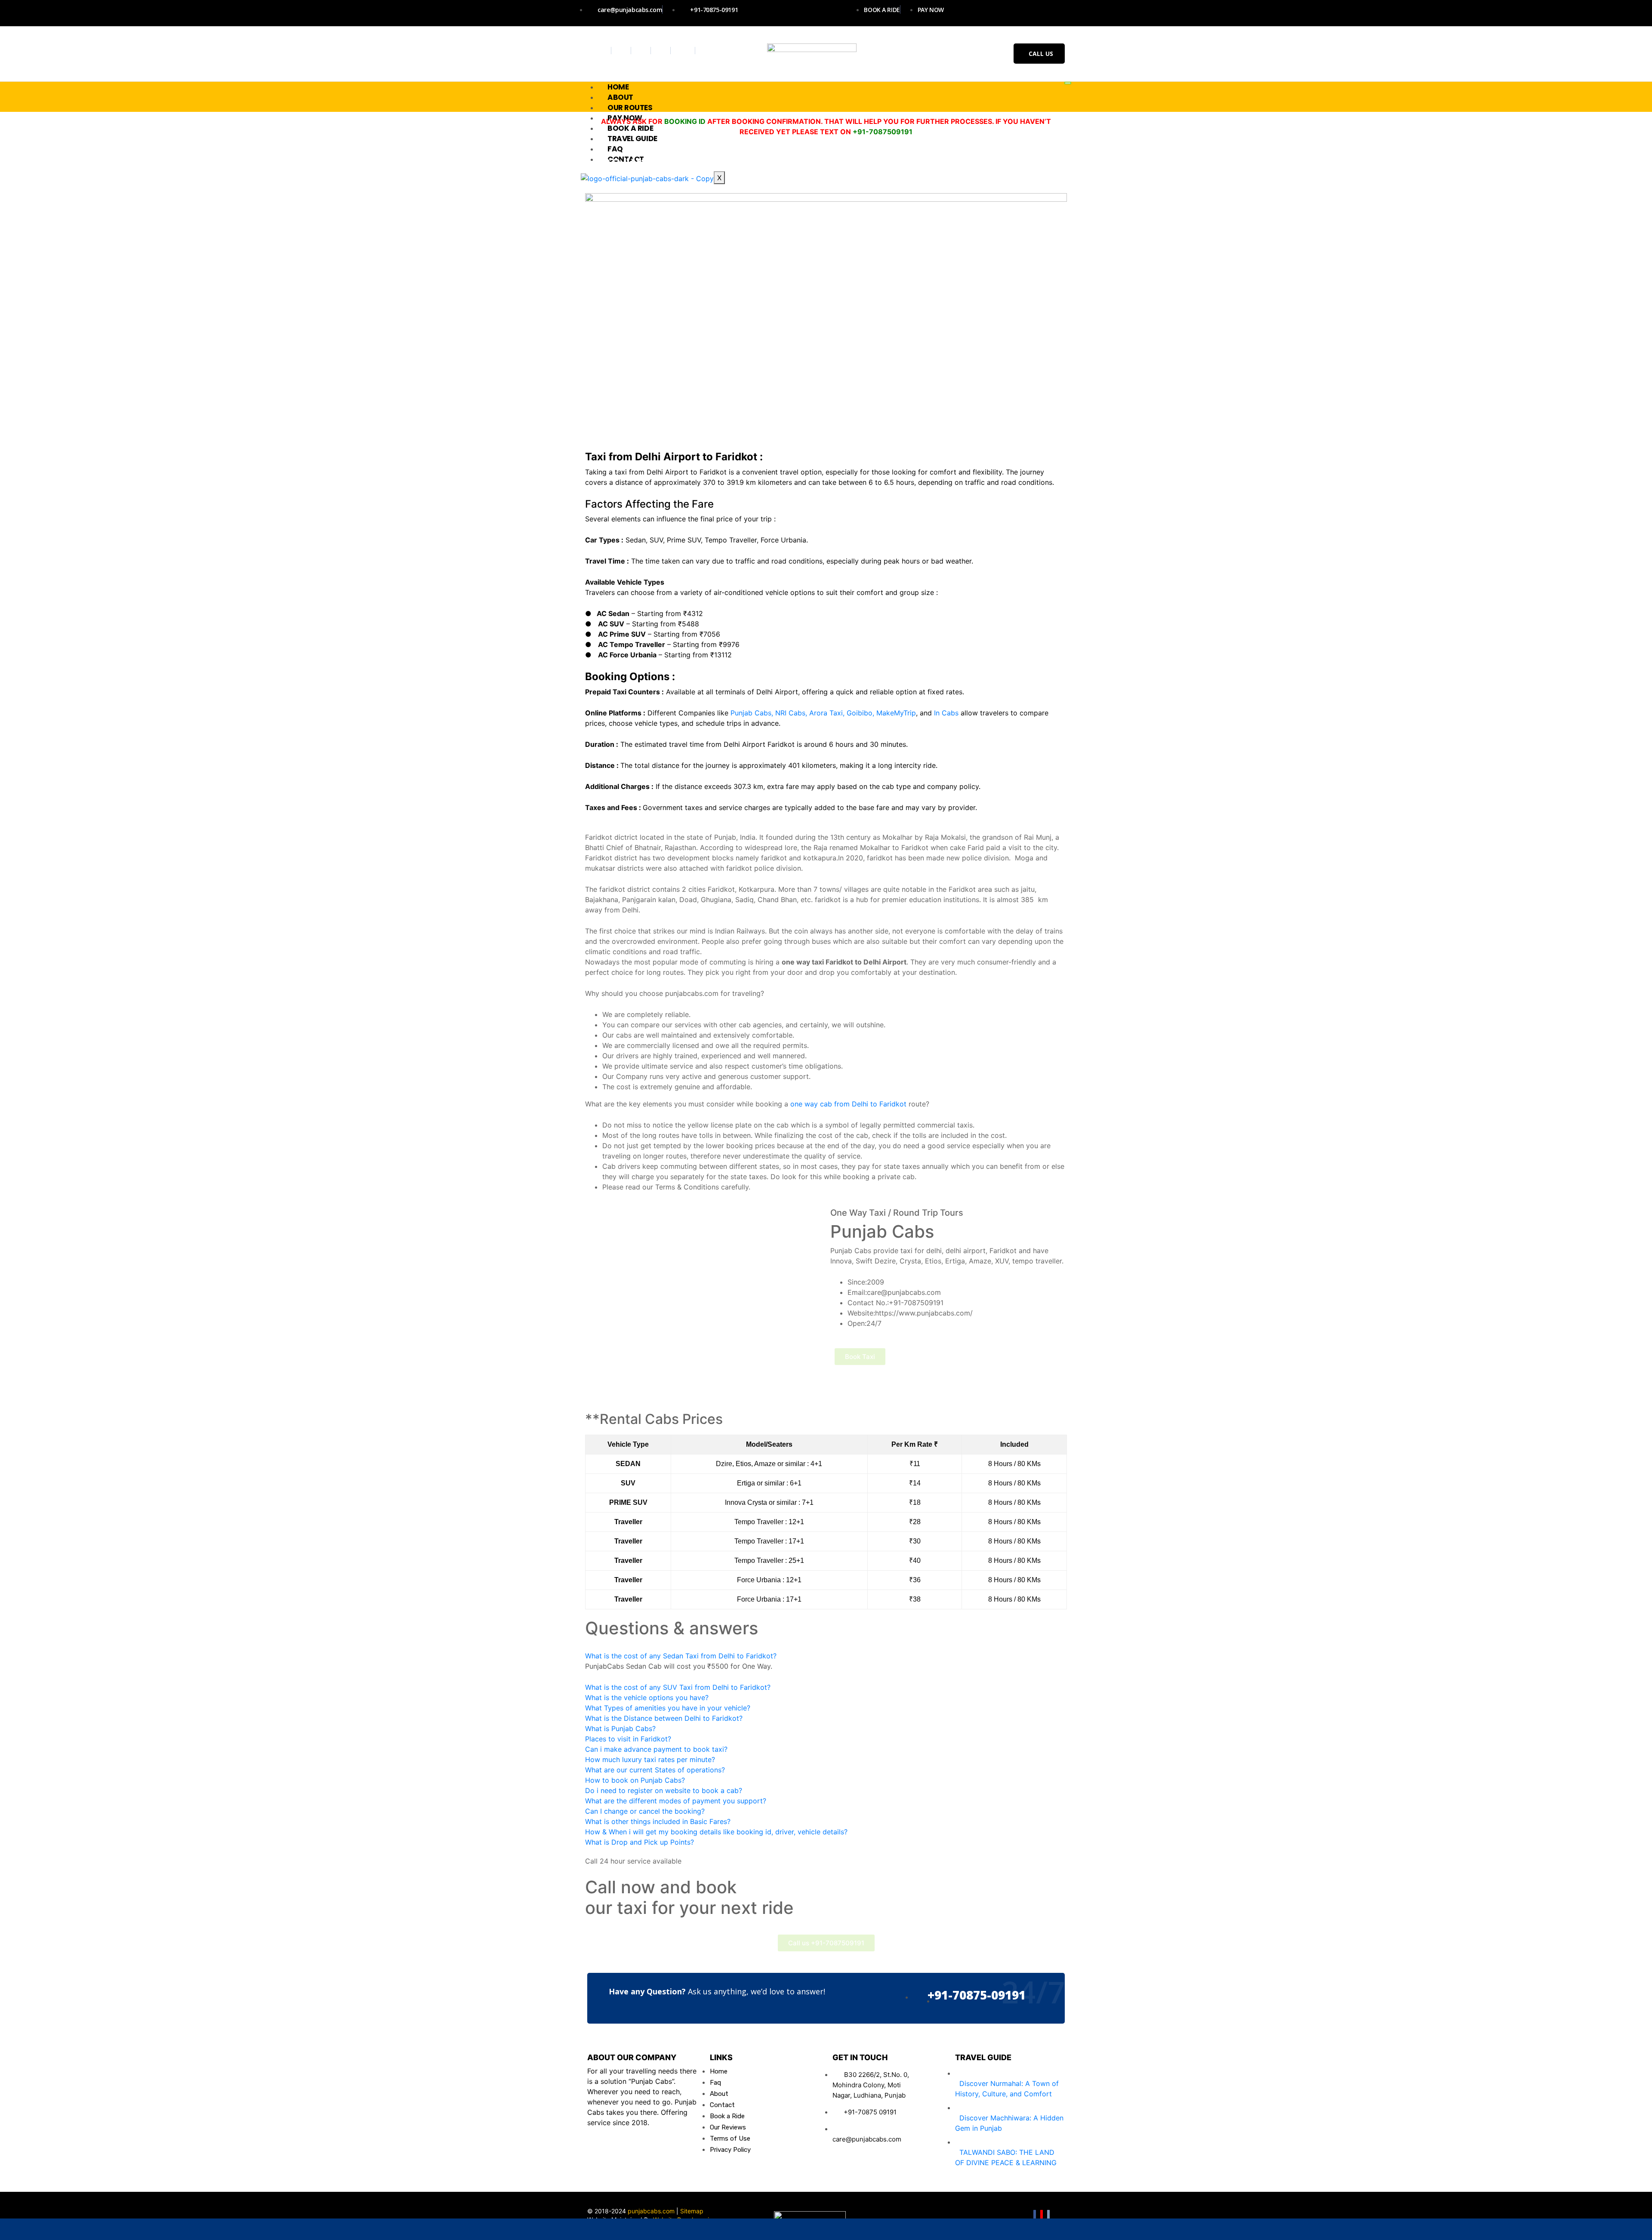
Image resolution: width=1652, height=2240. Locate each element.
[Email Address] (496, 2229)
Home (618, 87)
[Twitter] (622, 51)
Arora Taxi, (827, 713)
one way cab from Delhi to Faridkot (848, 1104)
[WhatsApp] (165, 2229)
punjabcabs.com (651, 2211)
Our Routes (630, 108)
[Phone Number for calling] (826, 2229)
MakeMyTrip (896, 713)
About (620, 97)
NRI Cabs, (791, 713)
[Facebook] (603, 51)
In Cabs (946, 713)
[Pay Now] (1156, 2229)
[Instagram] (642, 51)
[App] (1487, 2229)
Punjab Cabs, (752, 713)
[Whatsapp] (684, 51)
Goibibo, (860, 713)
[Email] (1048, 2216)
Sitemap (692, 2211)
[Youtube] (662, 51)
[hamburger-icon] (1068, 83)
